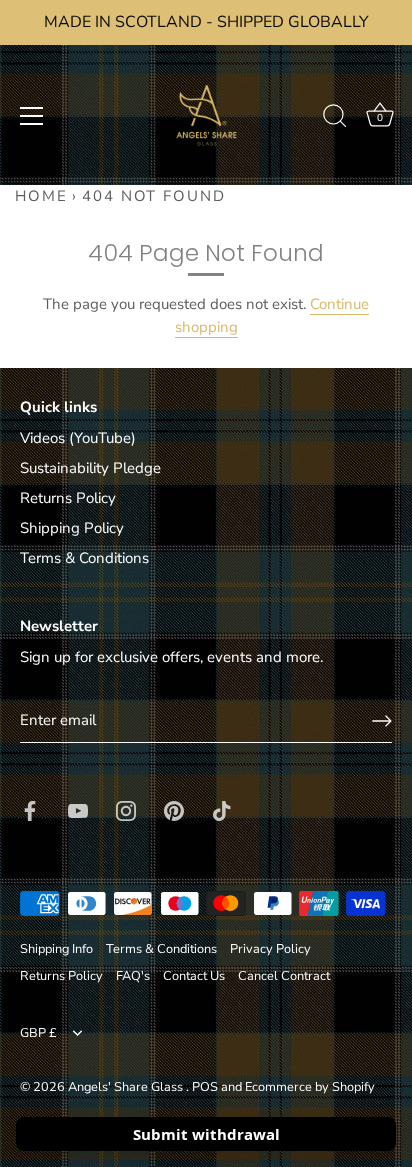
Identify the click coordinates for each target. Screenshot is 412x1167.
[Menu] (32, 116)
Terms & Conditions (84, 558)
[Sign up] (382, 721)
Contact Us (194, 976)
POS (205, 1087)
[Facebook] (30, 809)
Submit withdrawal (206, 1134)
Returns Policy (68, 498)
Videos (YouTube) (78, 438)
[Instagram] (126, 809)
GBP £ (38, 1034)
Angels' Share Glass (127, 1087)
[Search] (335, 119)
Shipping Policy (72, 528)
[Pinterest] (174, 809)
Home (41, 196)
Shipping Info (56, 949)
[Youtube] (78, 809)
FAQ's (133, 976)
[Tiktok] (222, 809)
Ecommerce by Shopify (310, 1087)
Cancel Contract (284, 976)
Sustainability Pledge (90, 468)
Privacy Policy (270, 949)
